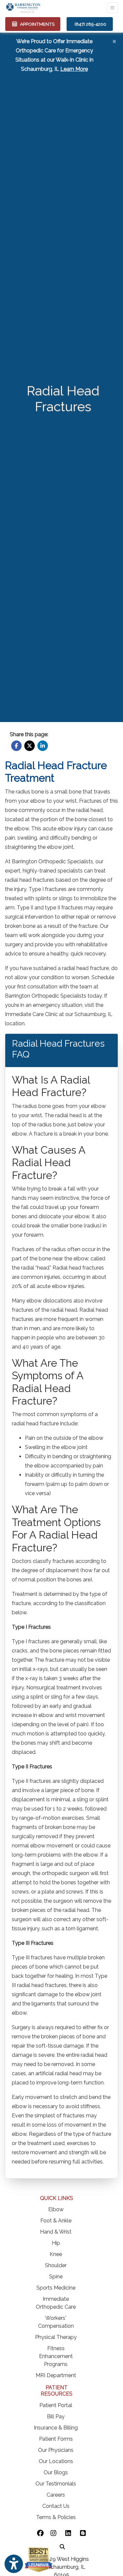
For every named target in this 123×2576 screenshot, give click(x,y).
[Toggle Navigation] (112, 8)
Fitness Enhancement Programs (56, 2356)
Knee (56, 2254)
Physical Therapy (56, 2337)
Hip (56, 2243)
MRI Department (56, 2375)
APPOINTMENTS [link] (36, 24)
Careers (56, 2495)
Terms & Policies (56, 2517)
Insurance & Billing (56, 2428)
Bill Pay (56, 2416)
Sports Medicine (56, 2288)
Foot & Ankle (56, 2221)
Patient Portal (56, 2405)
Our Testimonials (56, 2484)
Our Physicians (56, 2450)
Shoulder (56, 2265)
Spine (56, 2277)
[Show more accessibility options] (14, 2564)
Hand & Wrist (56, 2232)
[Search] (62, 2546)
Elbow (56, 2209)
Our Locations (56, 2461)
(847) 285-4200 (90, 24)
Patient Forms (56, 2439)
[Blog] (83, 2534)
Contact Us (56, 2506)
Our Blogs (56, 2472)
